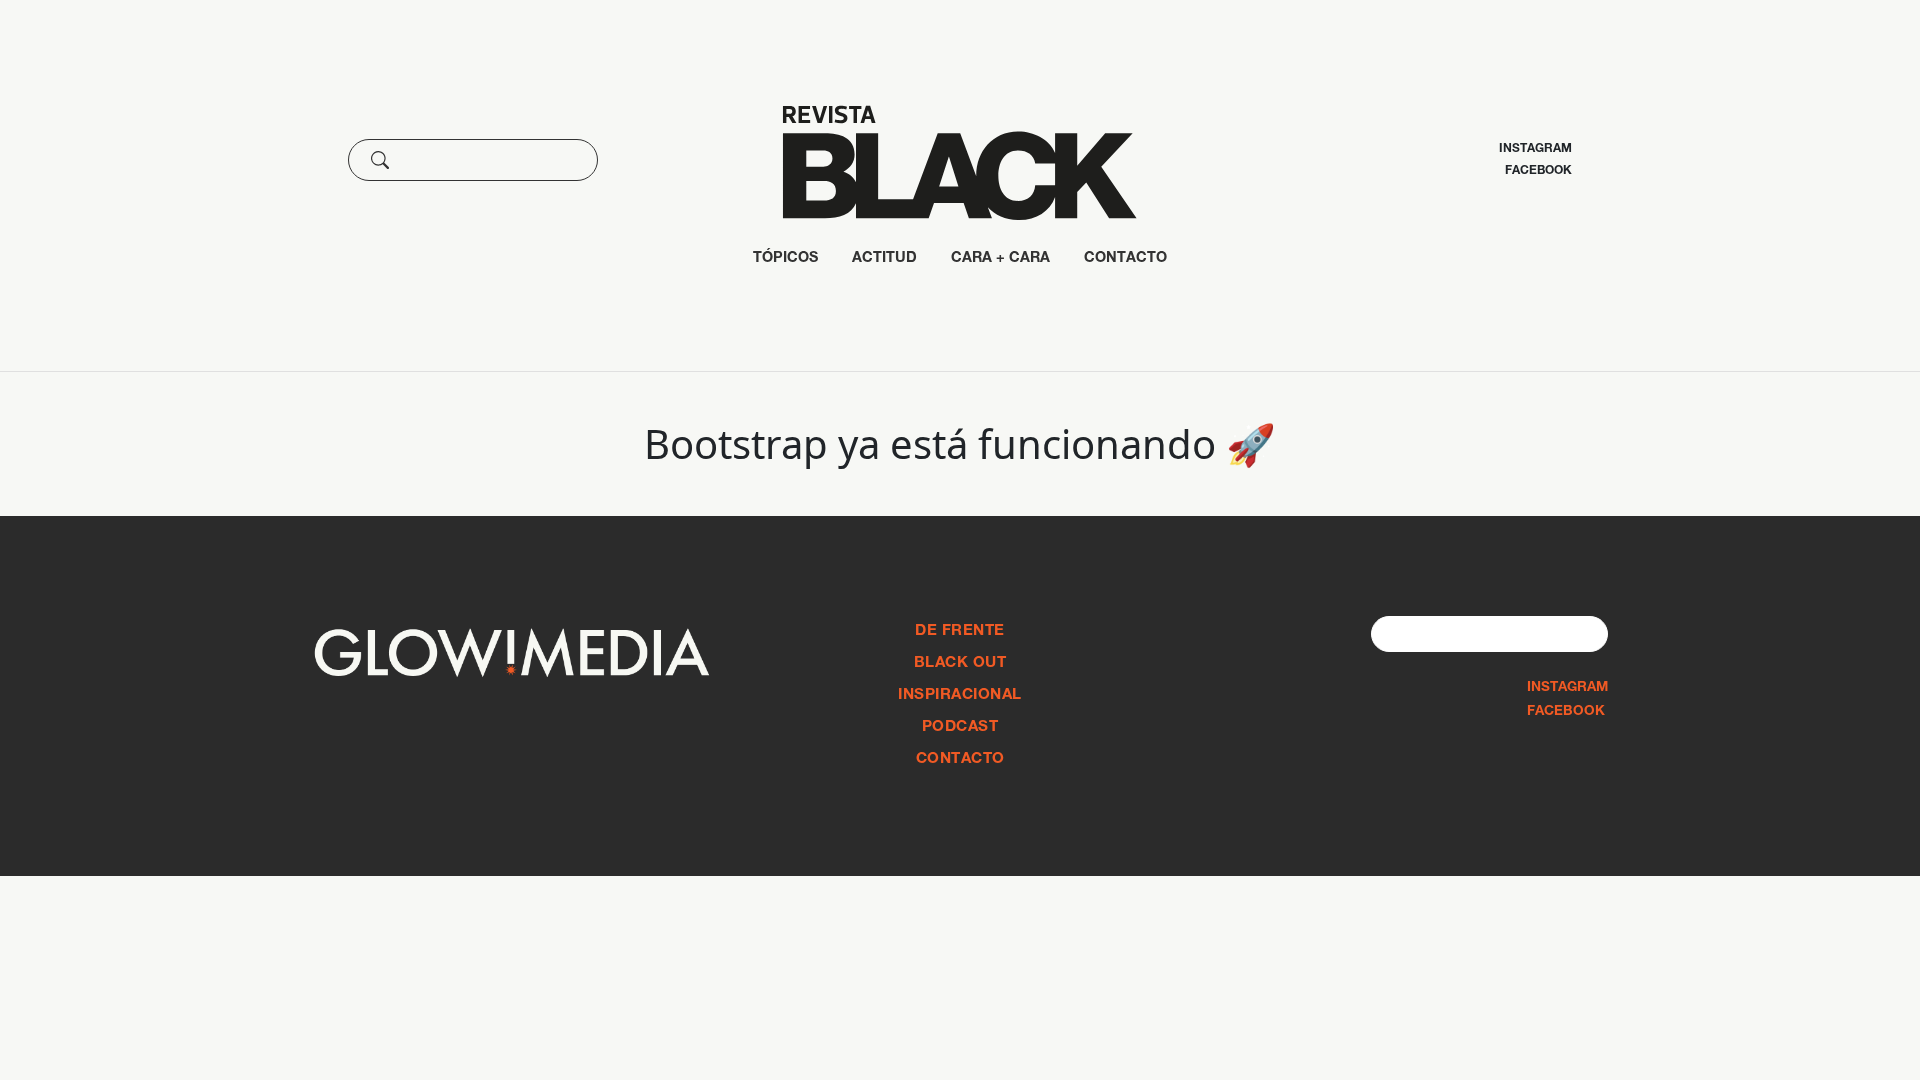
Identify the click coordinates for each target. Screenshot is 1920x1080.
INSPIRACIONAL (960, 695)
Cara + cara (1000, 259)
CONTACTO (1125, 259)
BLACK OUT (960, 663)
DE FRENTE (960, 631)
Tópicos (785, 259)
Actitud (884, 259)
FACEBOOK (1566, 712)
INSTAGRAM (1567, 688)
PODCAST (960, 727)
